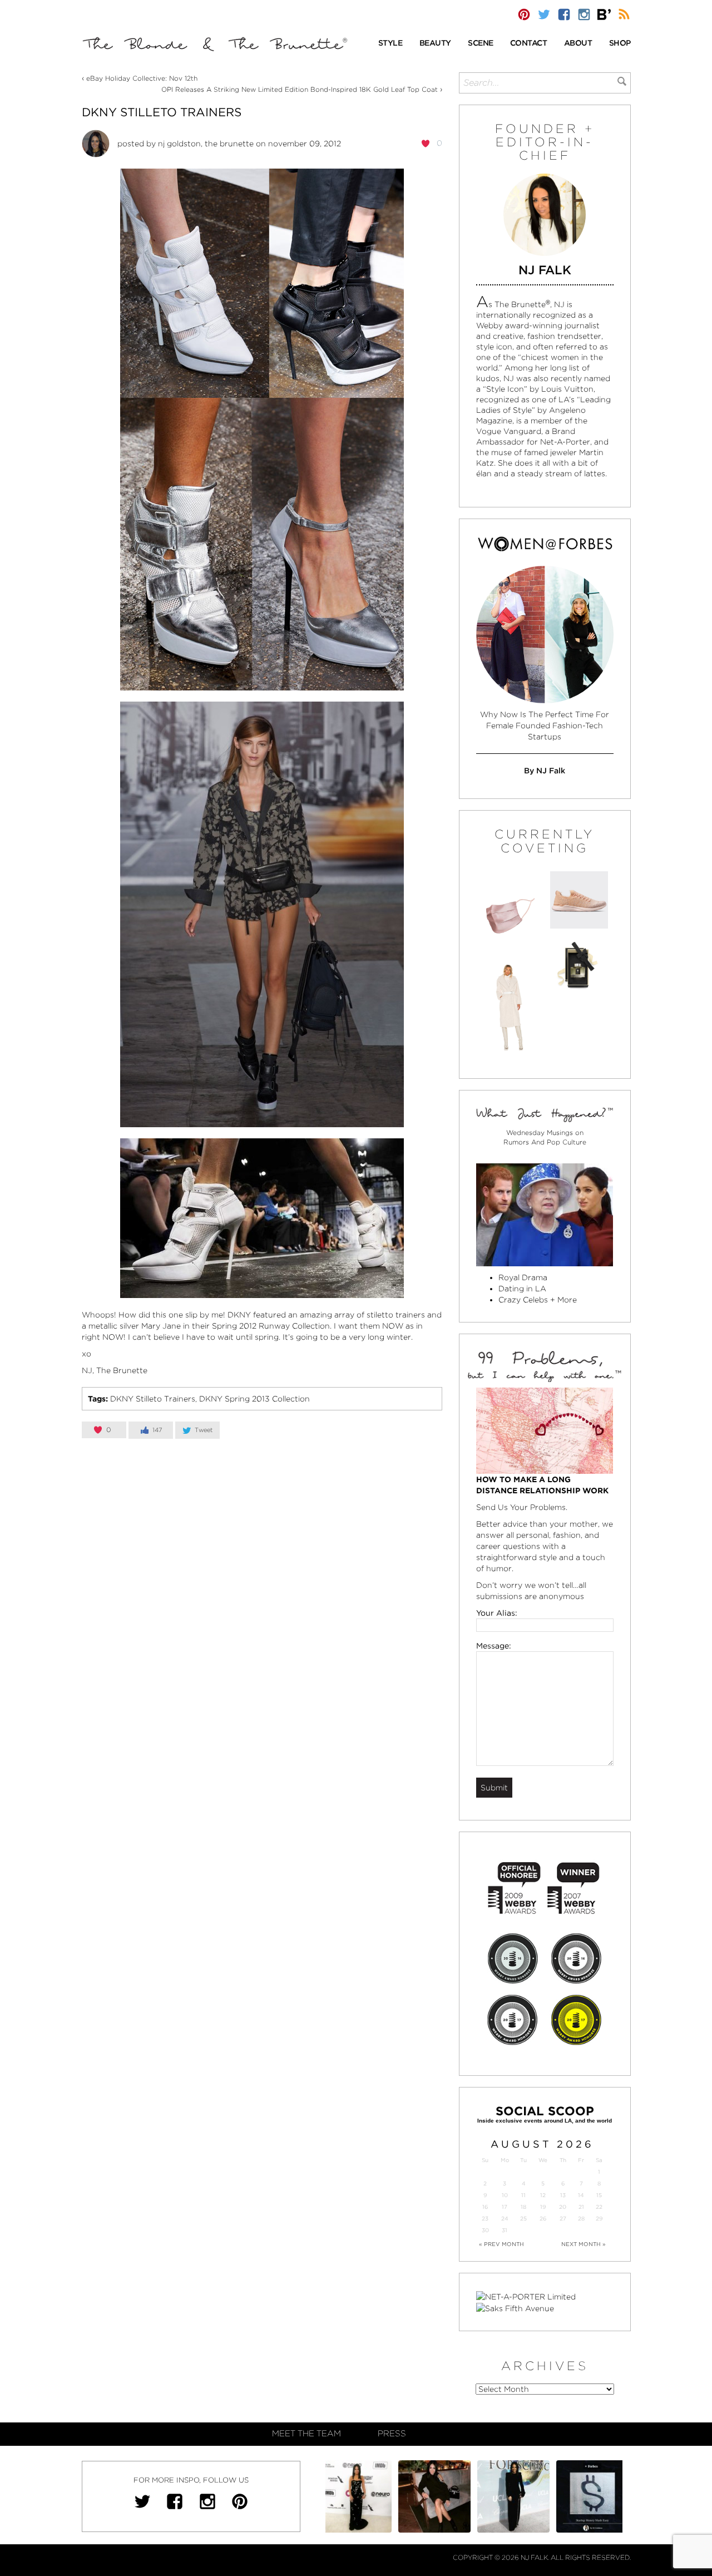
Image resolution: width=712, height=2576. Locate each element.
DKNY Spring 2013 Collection (254, 1399)
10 (505, 2195)
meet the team (306, 2434)
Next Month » (584, 2244)
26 (543, 2219)
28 (581, 2219)
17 (505, 2207)
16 (485, 2207)
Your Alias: (497, 1613)
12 (543, 2195)
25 (523, 2219)
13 (563, 2195)
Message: (494, 1646)
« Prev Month (501, 2244)
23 (485, 2219)
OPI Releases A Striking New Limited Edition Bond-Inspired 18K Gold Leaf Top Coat (300, 89)
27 (563, 2219)
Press (392, 2434)
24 (505, 2219)
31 (505, 2230)
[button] (390, 44)
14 (581, 2195)
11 (523, 2195)
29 (599, 2219)
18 (523, 2207)
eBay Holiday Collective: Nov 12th (142, 78)
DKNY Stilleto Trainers (162, 112)
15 (599, 2195)
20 (563, 2207)
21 (581, 2207)
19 (543, 2207)
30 (485, 2230)
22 (599, 2207)
